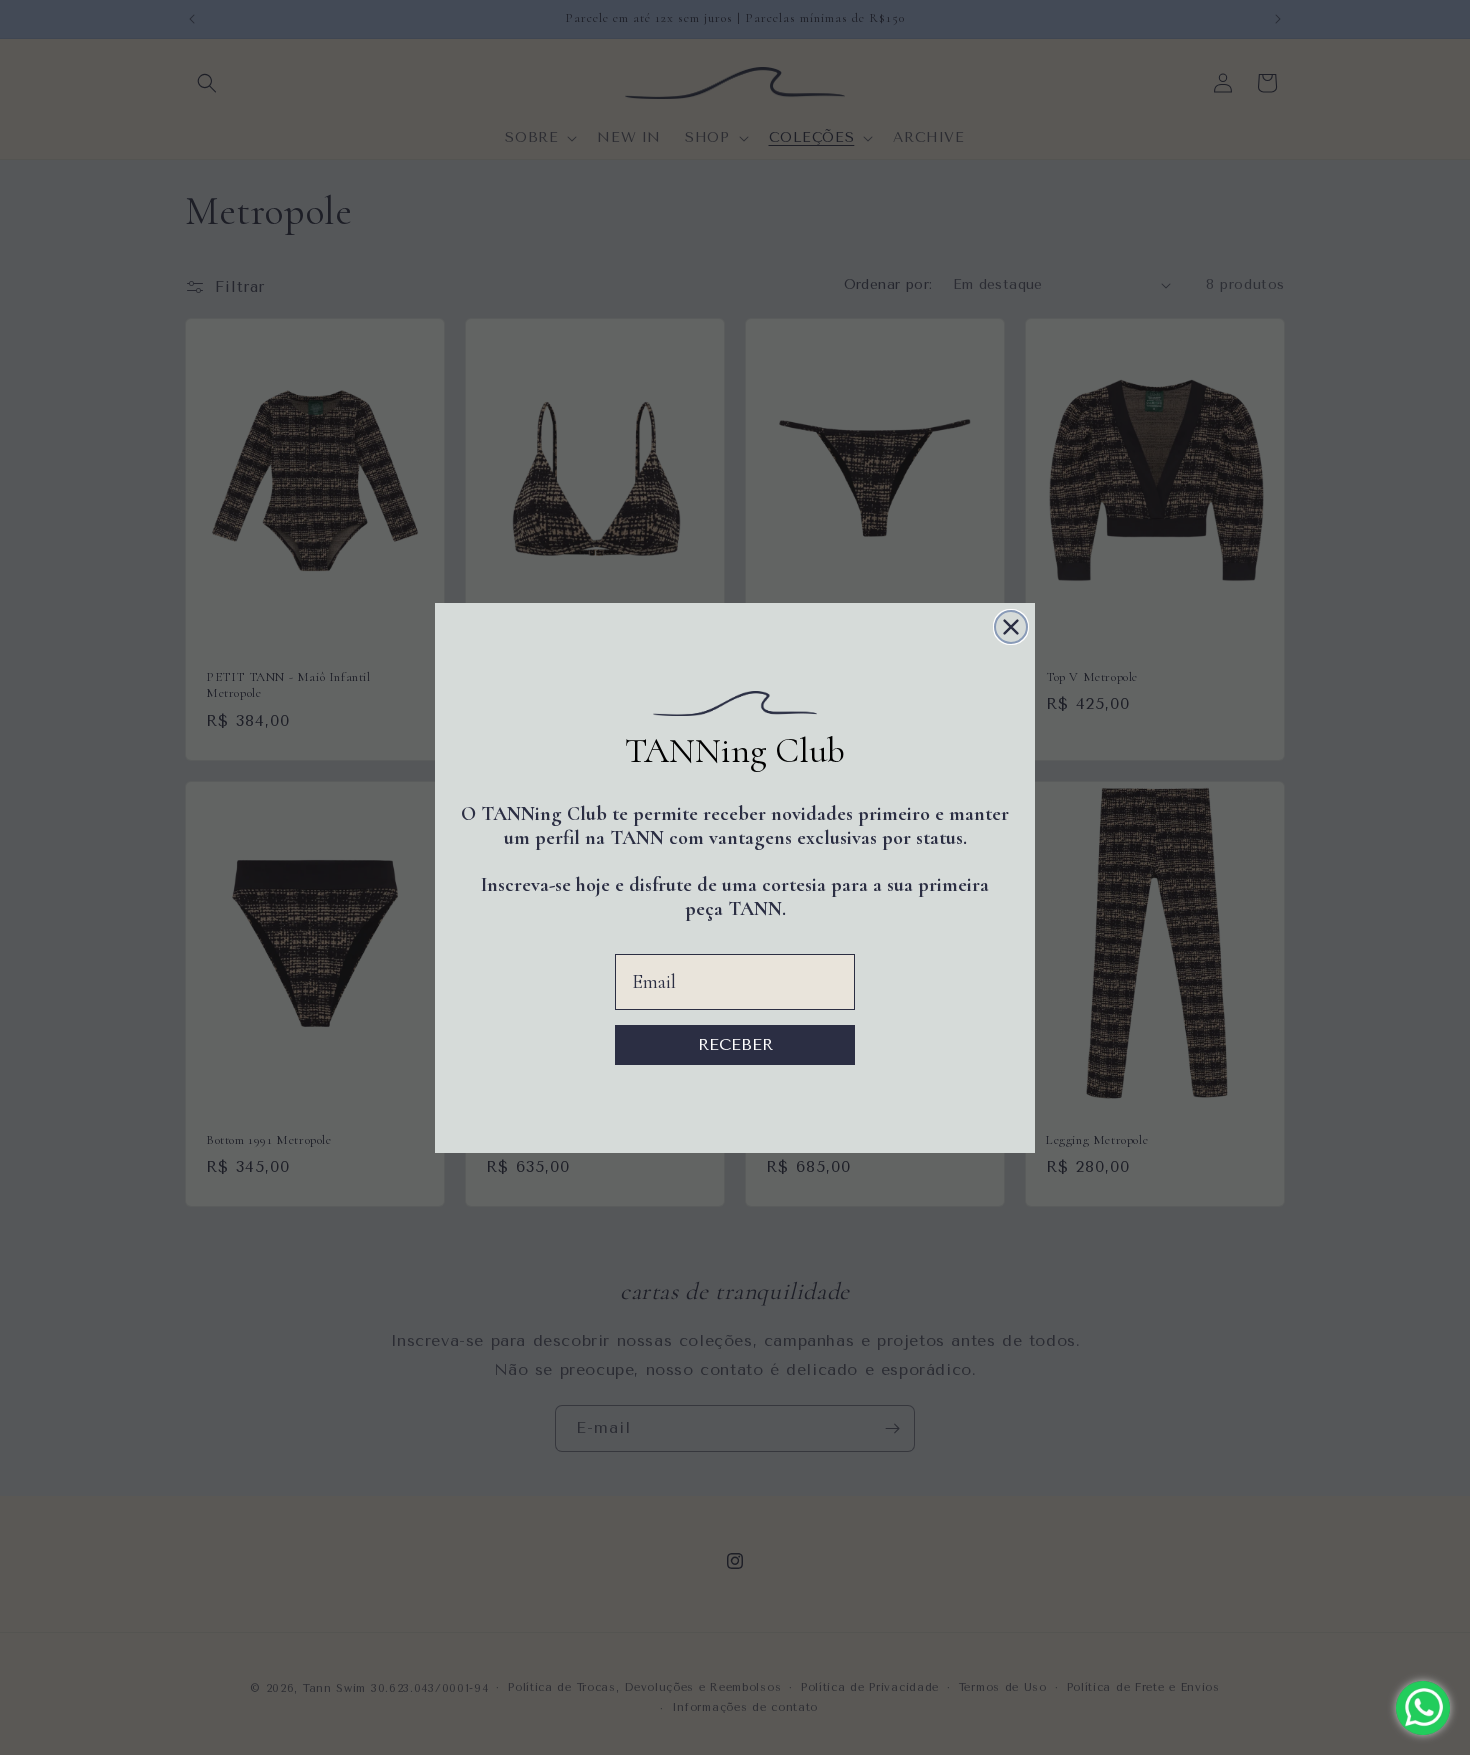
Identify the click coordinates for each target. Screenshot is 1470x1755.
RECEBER (735, 1044)
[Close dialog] (1011, 627)
